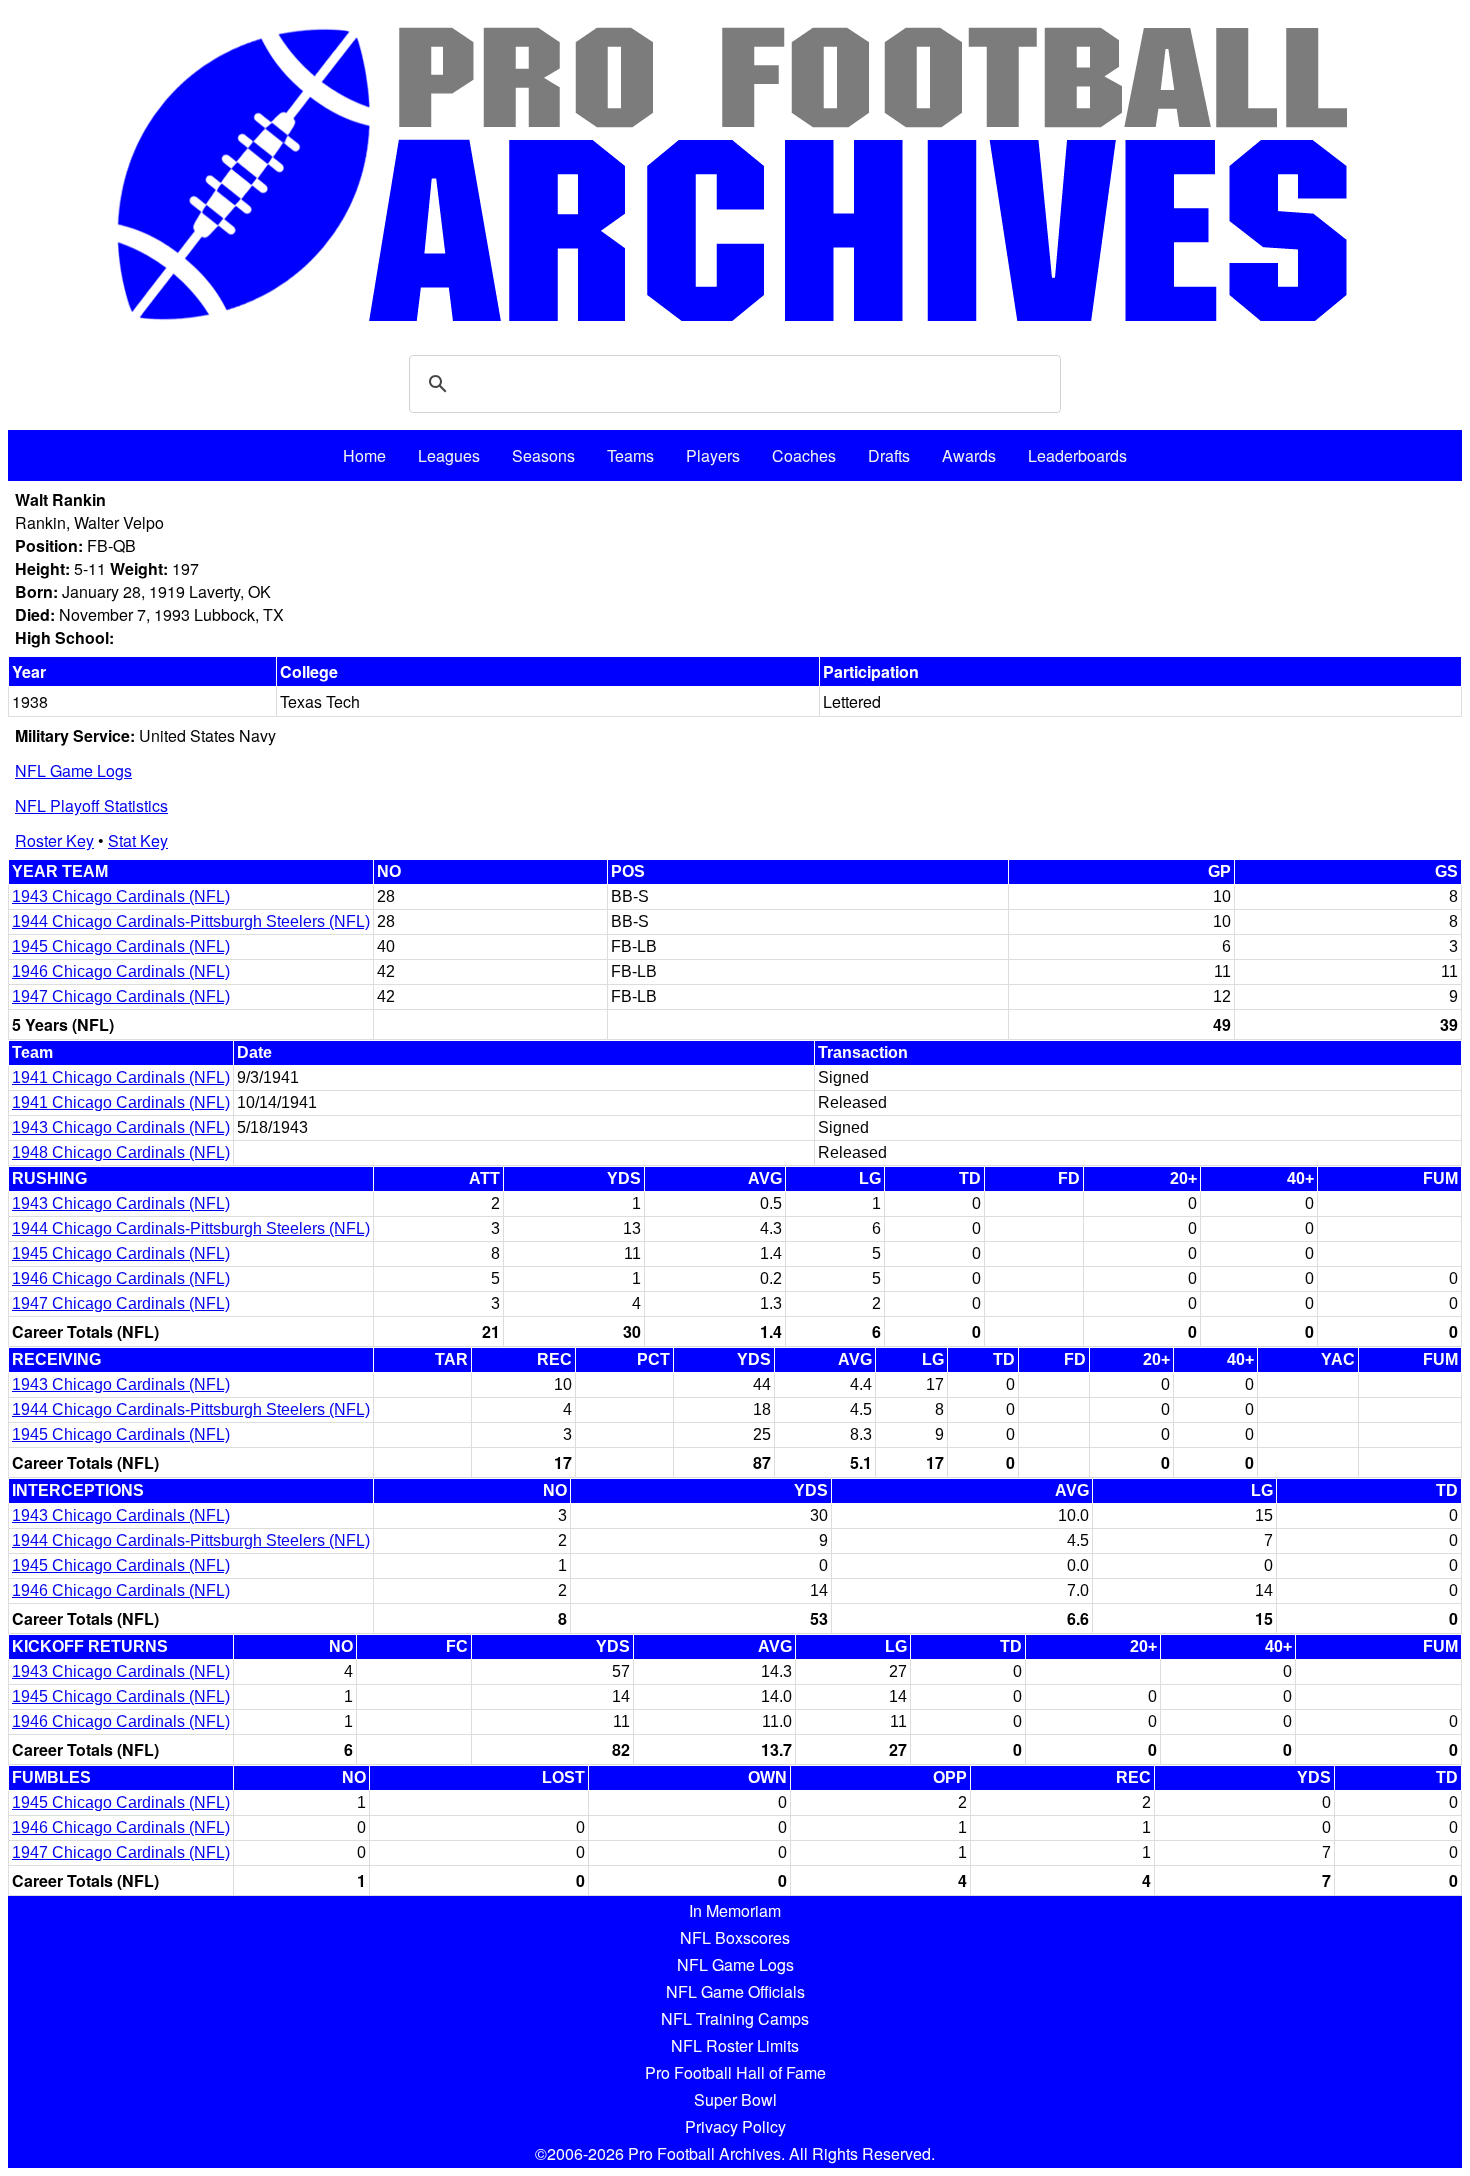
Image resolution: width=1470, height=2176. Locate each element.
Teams (630, 455)
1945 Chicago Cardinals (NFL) (121, 946)
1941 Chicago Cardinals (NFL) (121, 1077)
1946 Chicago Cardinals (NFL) (121, 971)
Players (713, 455)
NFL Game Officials (735, 1991)
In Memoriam (735, 1910)
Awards (969, 455)
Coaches (804, 455)
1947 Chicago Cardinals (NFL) (121, 996)
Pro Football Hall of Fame (735, 2072)
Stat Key (138, 840)
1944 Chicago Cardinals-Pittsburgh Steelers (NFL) (191, 921)
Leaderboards (1077, 455)
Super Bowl (735, 2099)
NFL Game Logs (73, 770)
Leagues (449, 455)
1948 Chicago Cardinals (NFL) (121, 1152)
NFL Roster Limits (735, 2045)
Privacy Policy (735, 2126)
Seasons (543, 455)
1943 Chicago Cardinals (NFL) (121, 896)
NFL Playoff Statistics (91, 805)
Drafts (889, 455)
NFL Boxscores (735, 1937)
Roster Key (54, 840)
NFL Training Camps (735, 2018)
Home (364, 455)
